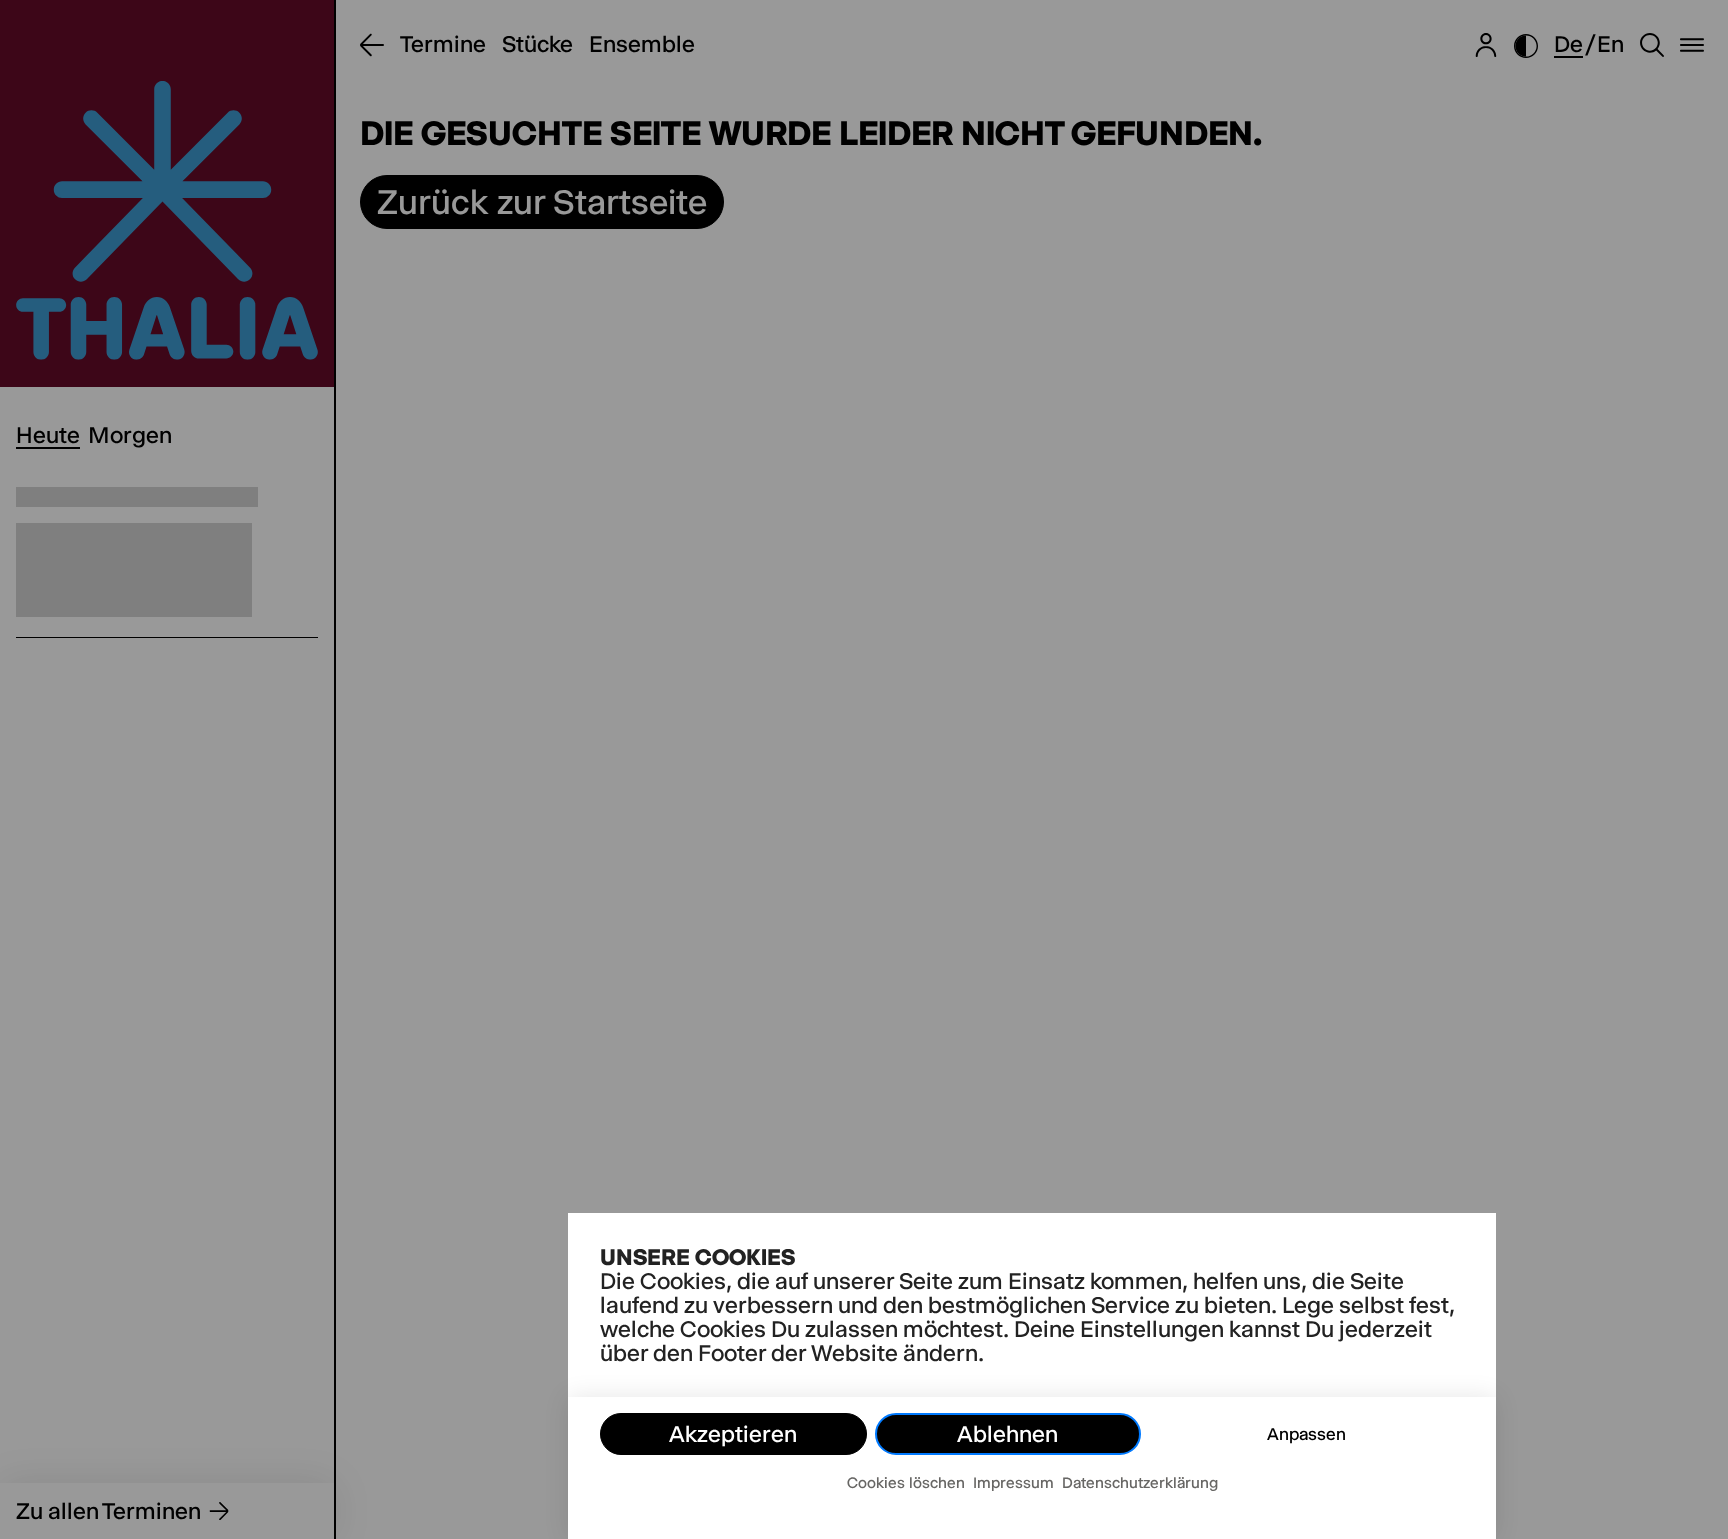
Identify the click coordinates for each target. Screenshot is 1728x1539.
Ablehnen (1007, 1434)
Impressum (1013, 1482)
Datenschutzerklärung (1140, 1482)
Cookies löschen (906, 1482)
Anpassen (1306, 1434)
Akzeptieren (733, 1434)
